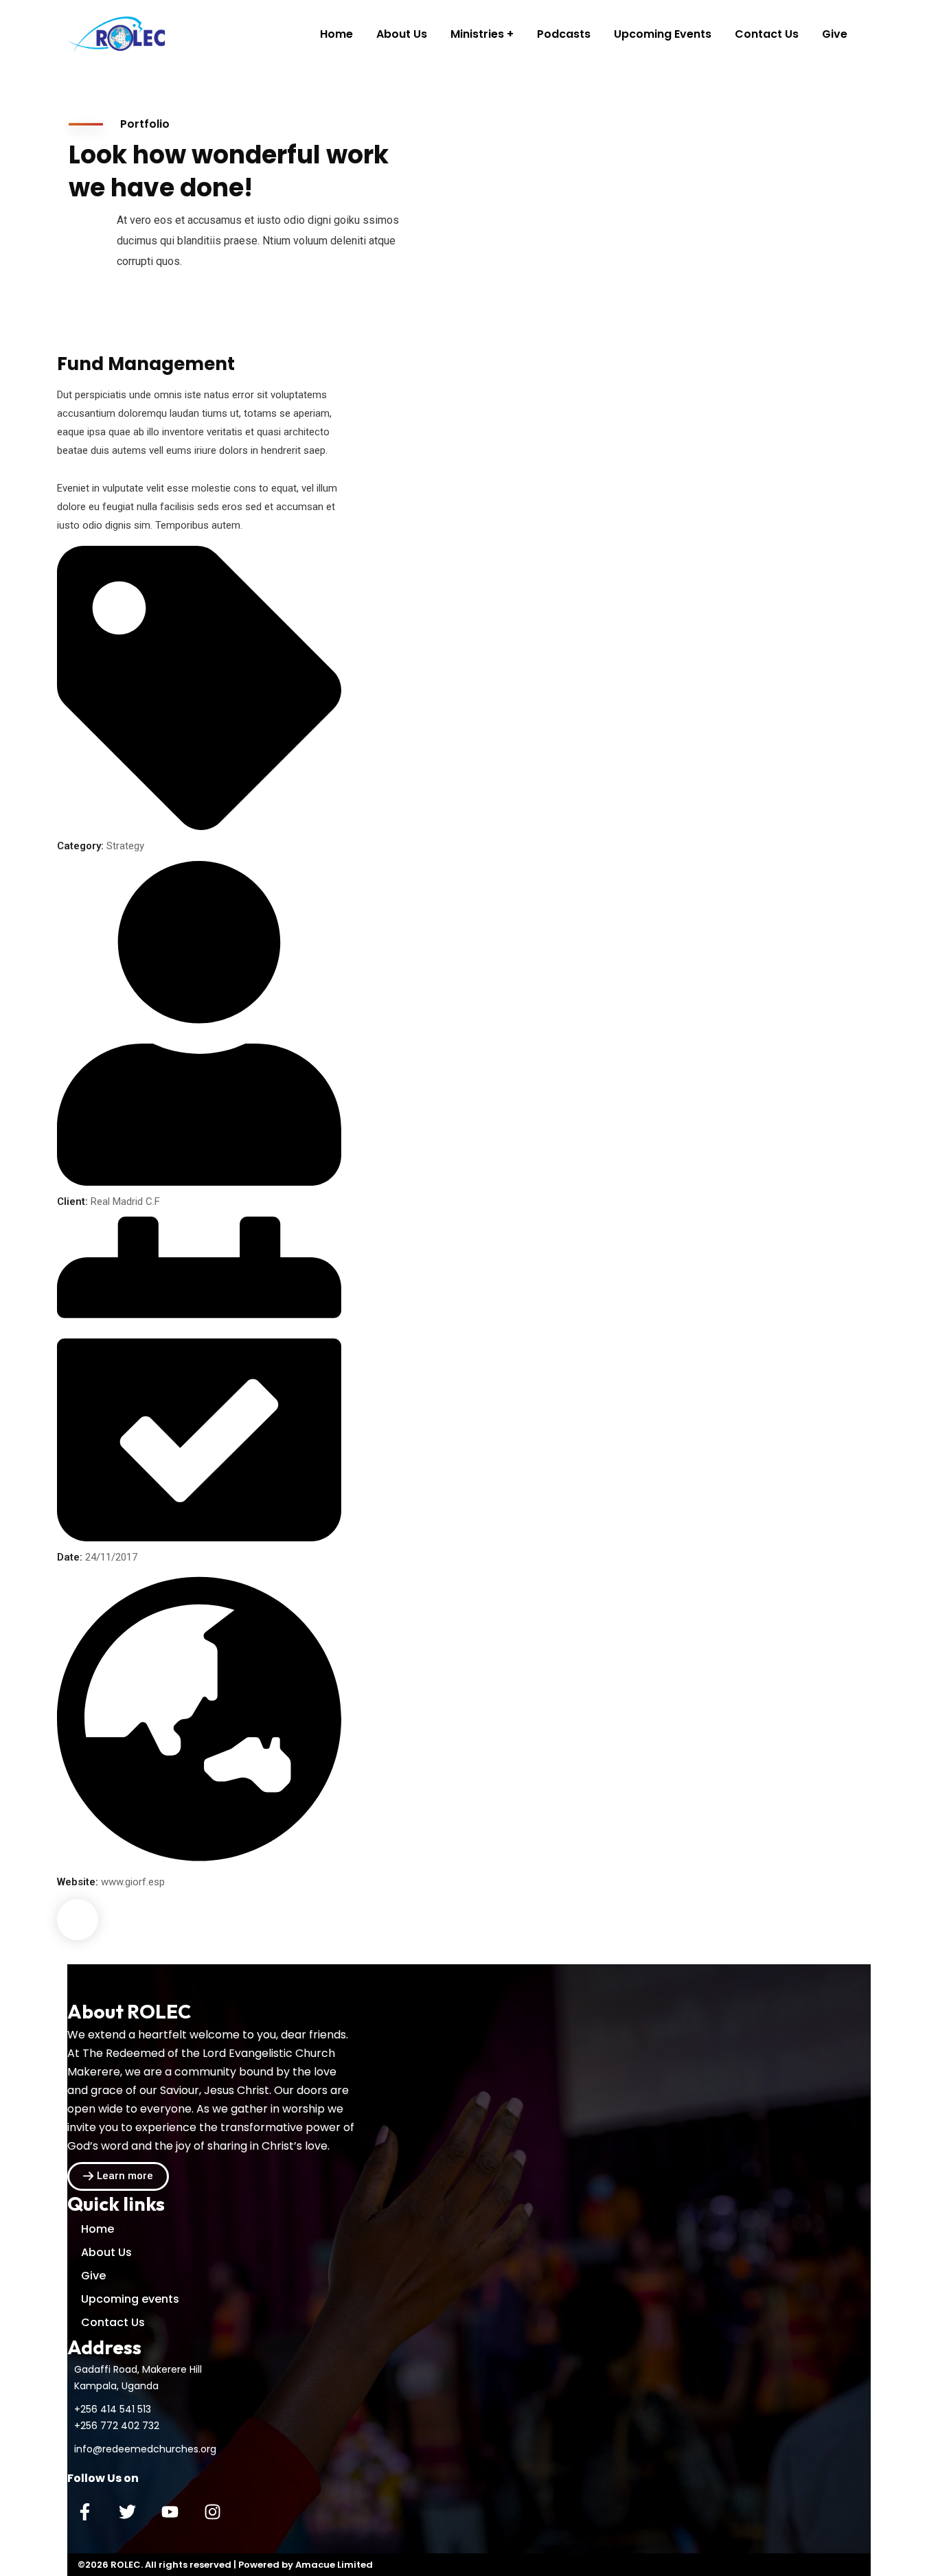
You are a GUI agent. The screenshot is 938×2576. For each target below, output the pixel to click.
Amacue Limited (334, 2565)
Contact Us (113, 2322)
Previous (78, 1920)
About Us (106, 2252)
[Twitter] (127, 2511)
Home (98, 2229)
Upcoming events (130, 2299)
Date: (70, 1557)
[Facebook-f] (84, 2511)
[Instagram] (212, 2511)
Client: (72, 1201)
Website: (78, 1882)
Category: (80, 846)
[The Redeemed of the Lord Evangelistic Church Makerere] (118, 34)
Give (93, 2276)
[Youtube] (170, 2511)
